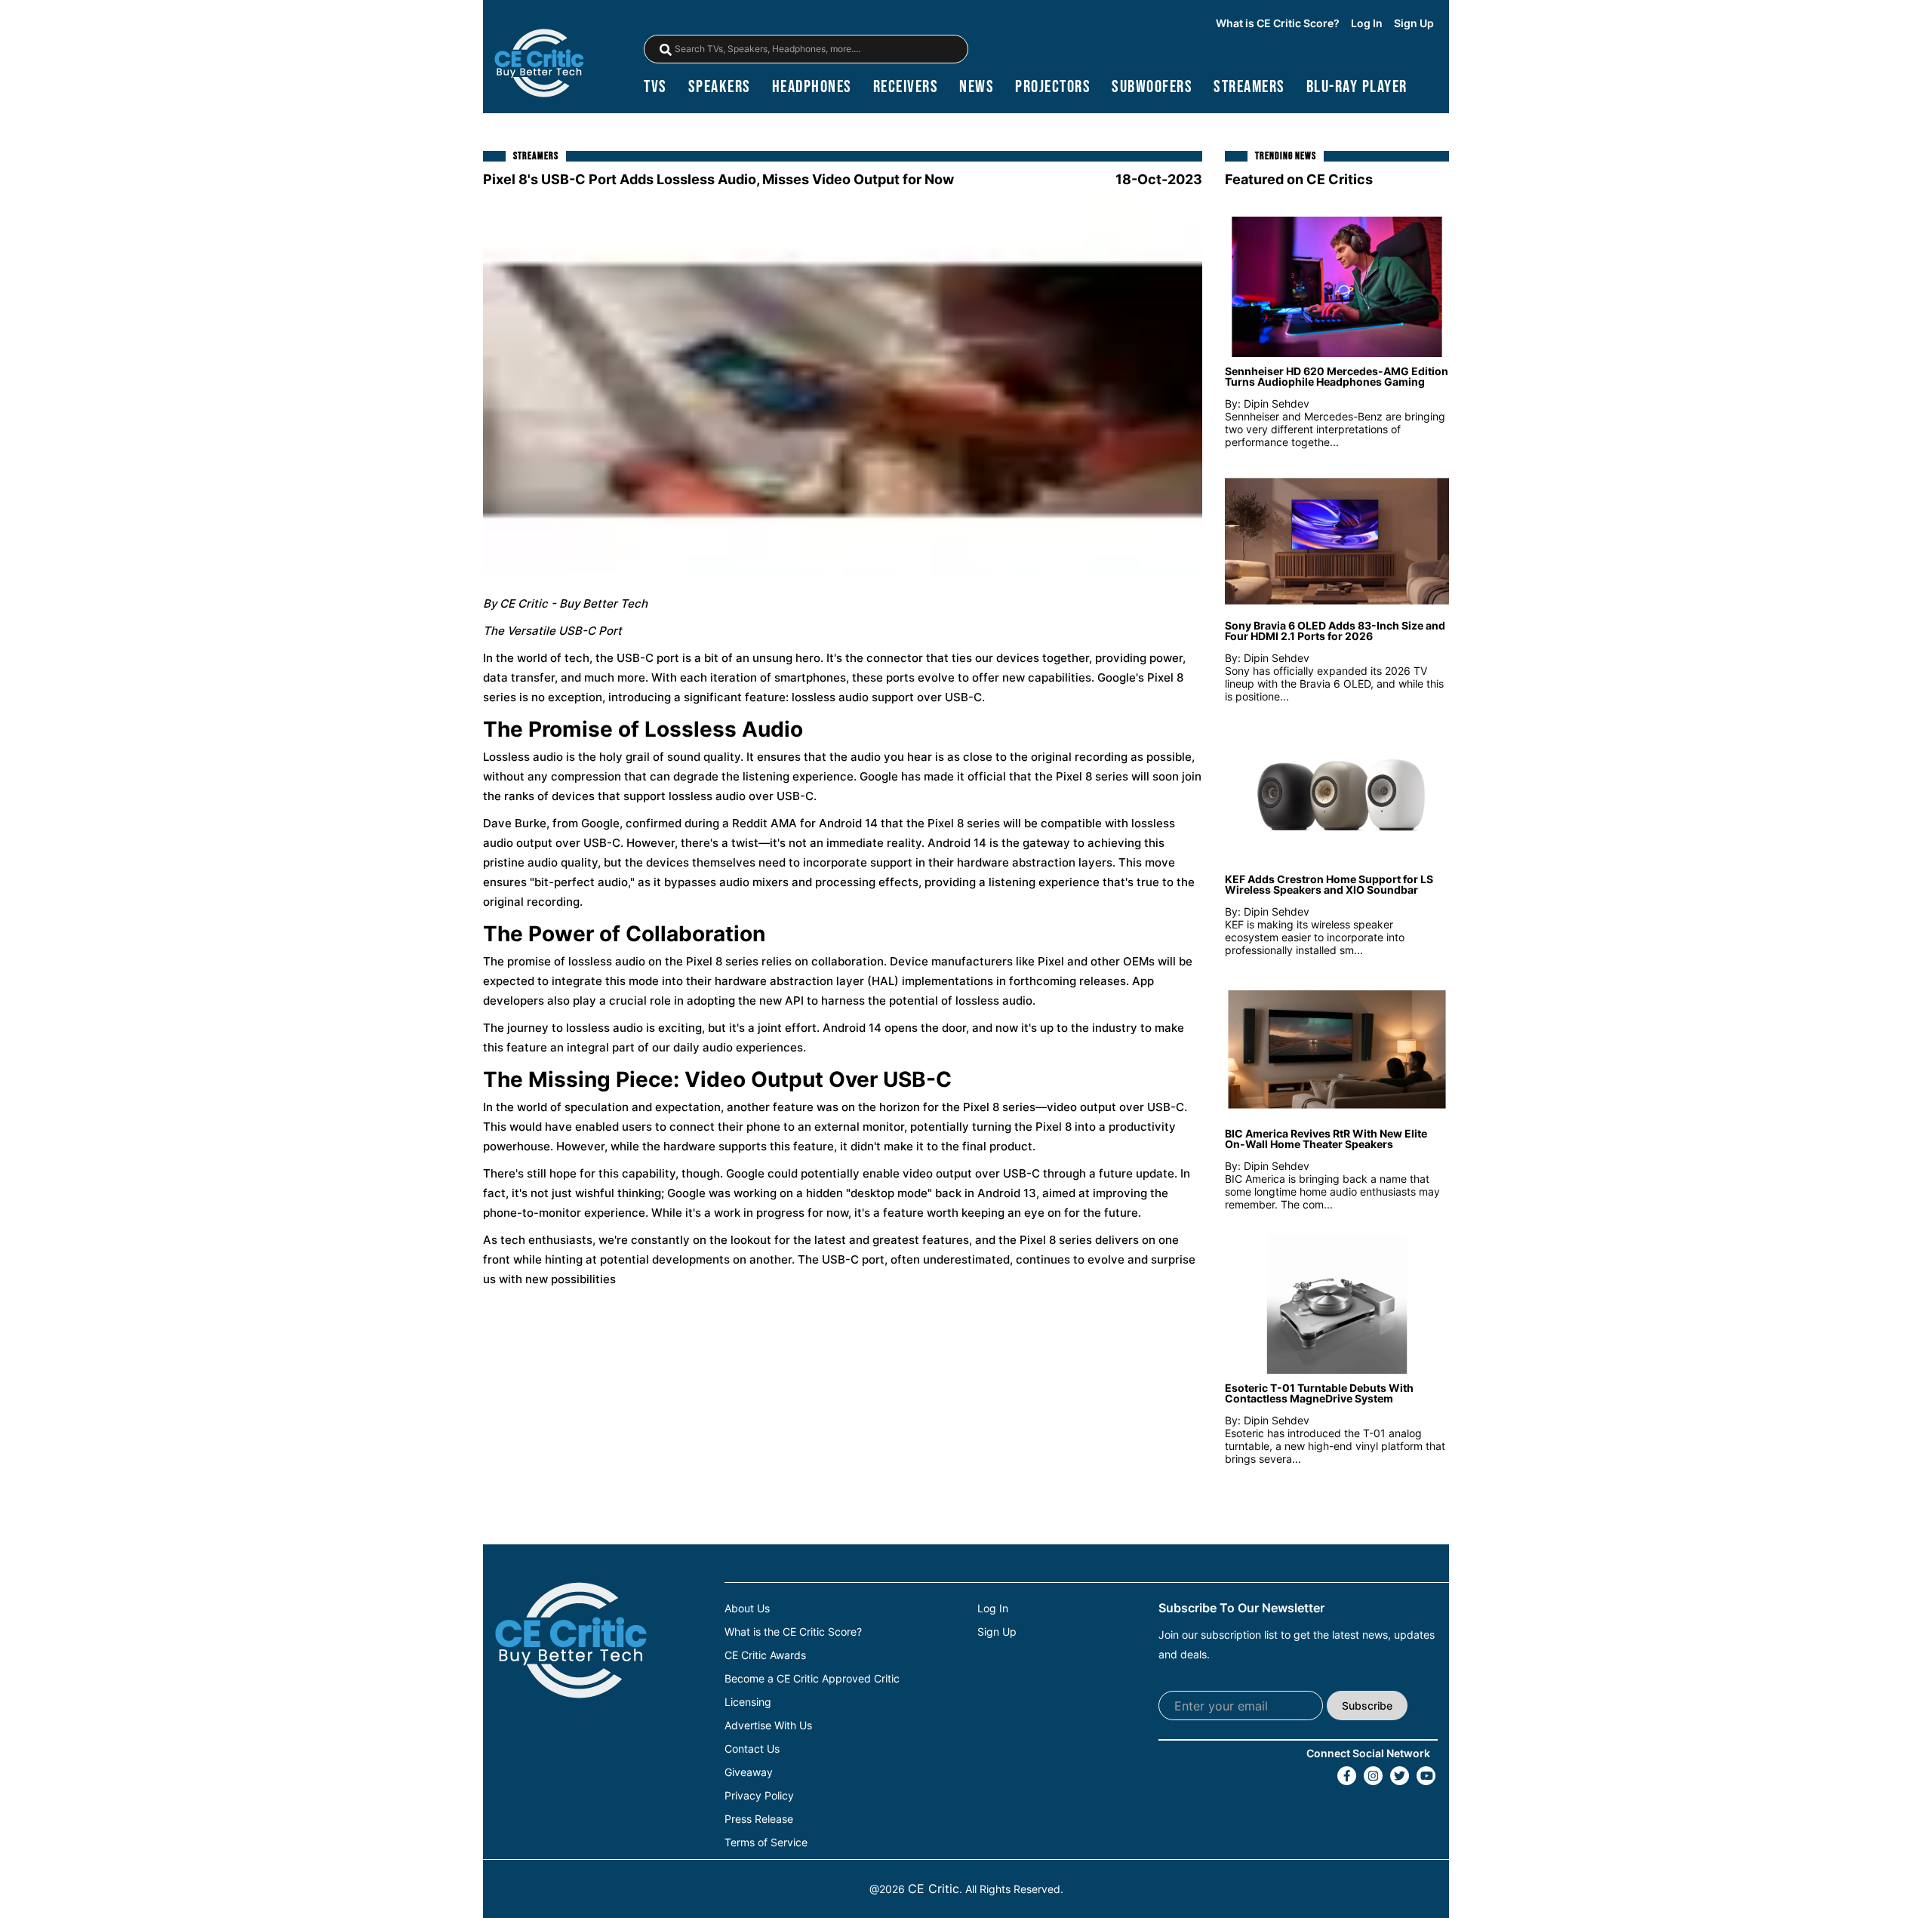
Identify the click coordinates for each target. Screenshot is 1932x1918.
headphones (812, 87)
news (977, 87)
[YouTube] (1426, 1776)
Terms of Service (766, 1843)
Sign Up (1414, 23)
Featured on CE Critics (1299, 179)
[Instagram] (1373, 1776)
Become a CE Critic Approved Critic (812, 1679)
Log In (1367, 23)
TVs (655, 87)
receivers (906, 87)
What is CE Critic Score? (1278, 23)
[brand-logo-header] (539, 65)
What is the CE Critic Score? (793, 1632)
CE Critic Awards (765, 1655)
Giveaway (749, 1772)
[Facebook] (1347, 1776)
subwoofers (1152, 87)
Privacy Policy (759, 1796)
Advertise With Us (768, 1726)
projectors (1053, 87)
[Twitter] (1400, 1776)
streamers (1249, 87)
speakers (720, 87)
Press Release (759, 1819)
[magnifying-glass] (666, 50)
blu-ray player (1357, 87)
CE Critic (934, 1889)
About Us (747, 1609)
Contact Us (752, 1749)
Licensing (748, 1702)
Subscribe (1367, 1706)
